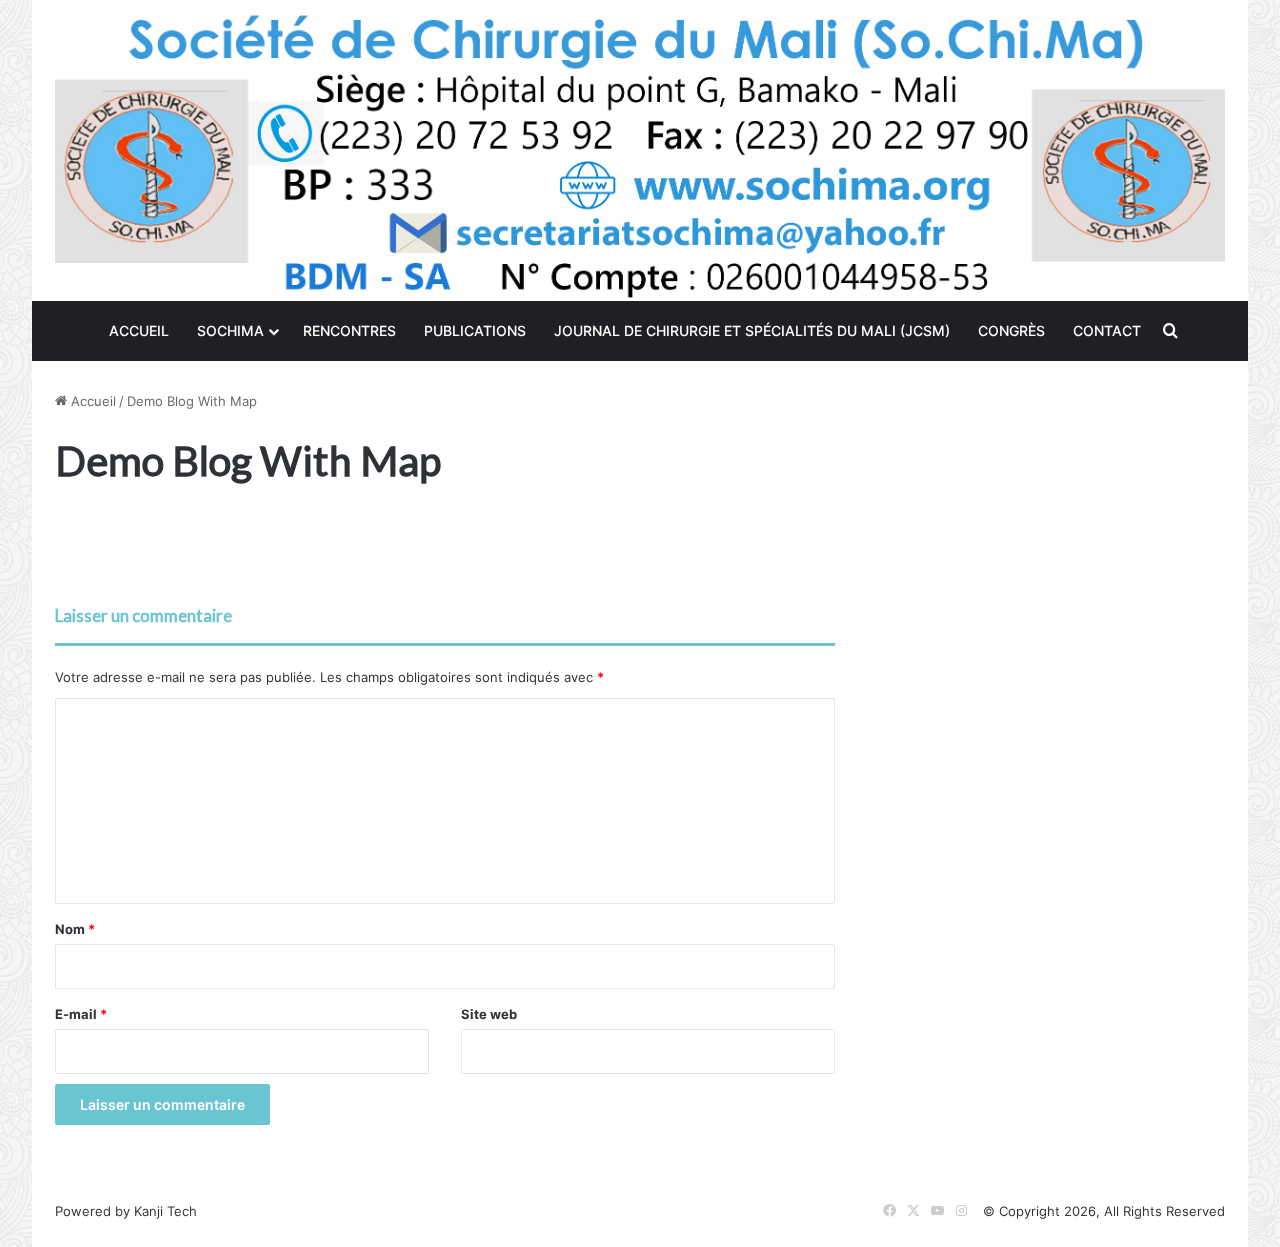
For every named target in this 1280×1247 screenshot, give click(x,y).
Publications (475, 330)
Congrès (1011, 330)
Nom (75, 929)
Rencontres (349, 330)
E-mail (81, 1014)
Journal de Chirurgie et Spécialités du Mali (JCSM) (752, 330)
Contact (1107, 330)
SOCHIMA (230, 330)
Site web (489, 1014)
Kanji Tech (165, 1211)
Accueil (139, 330)
